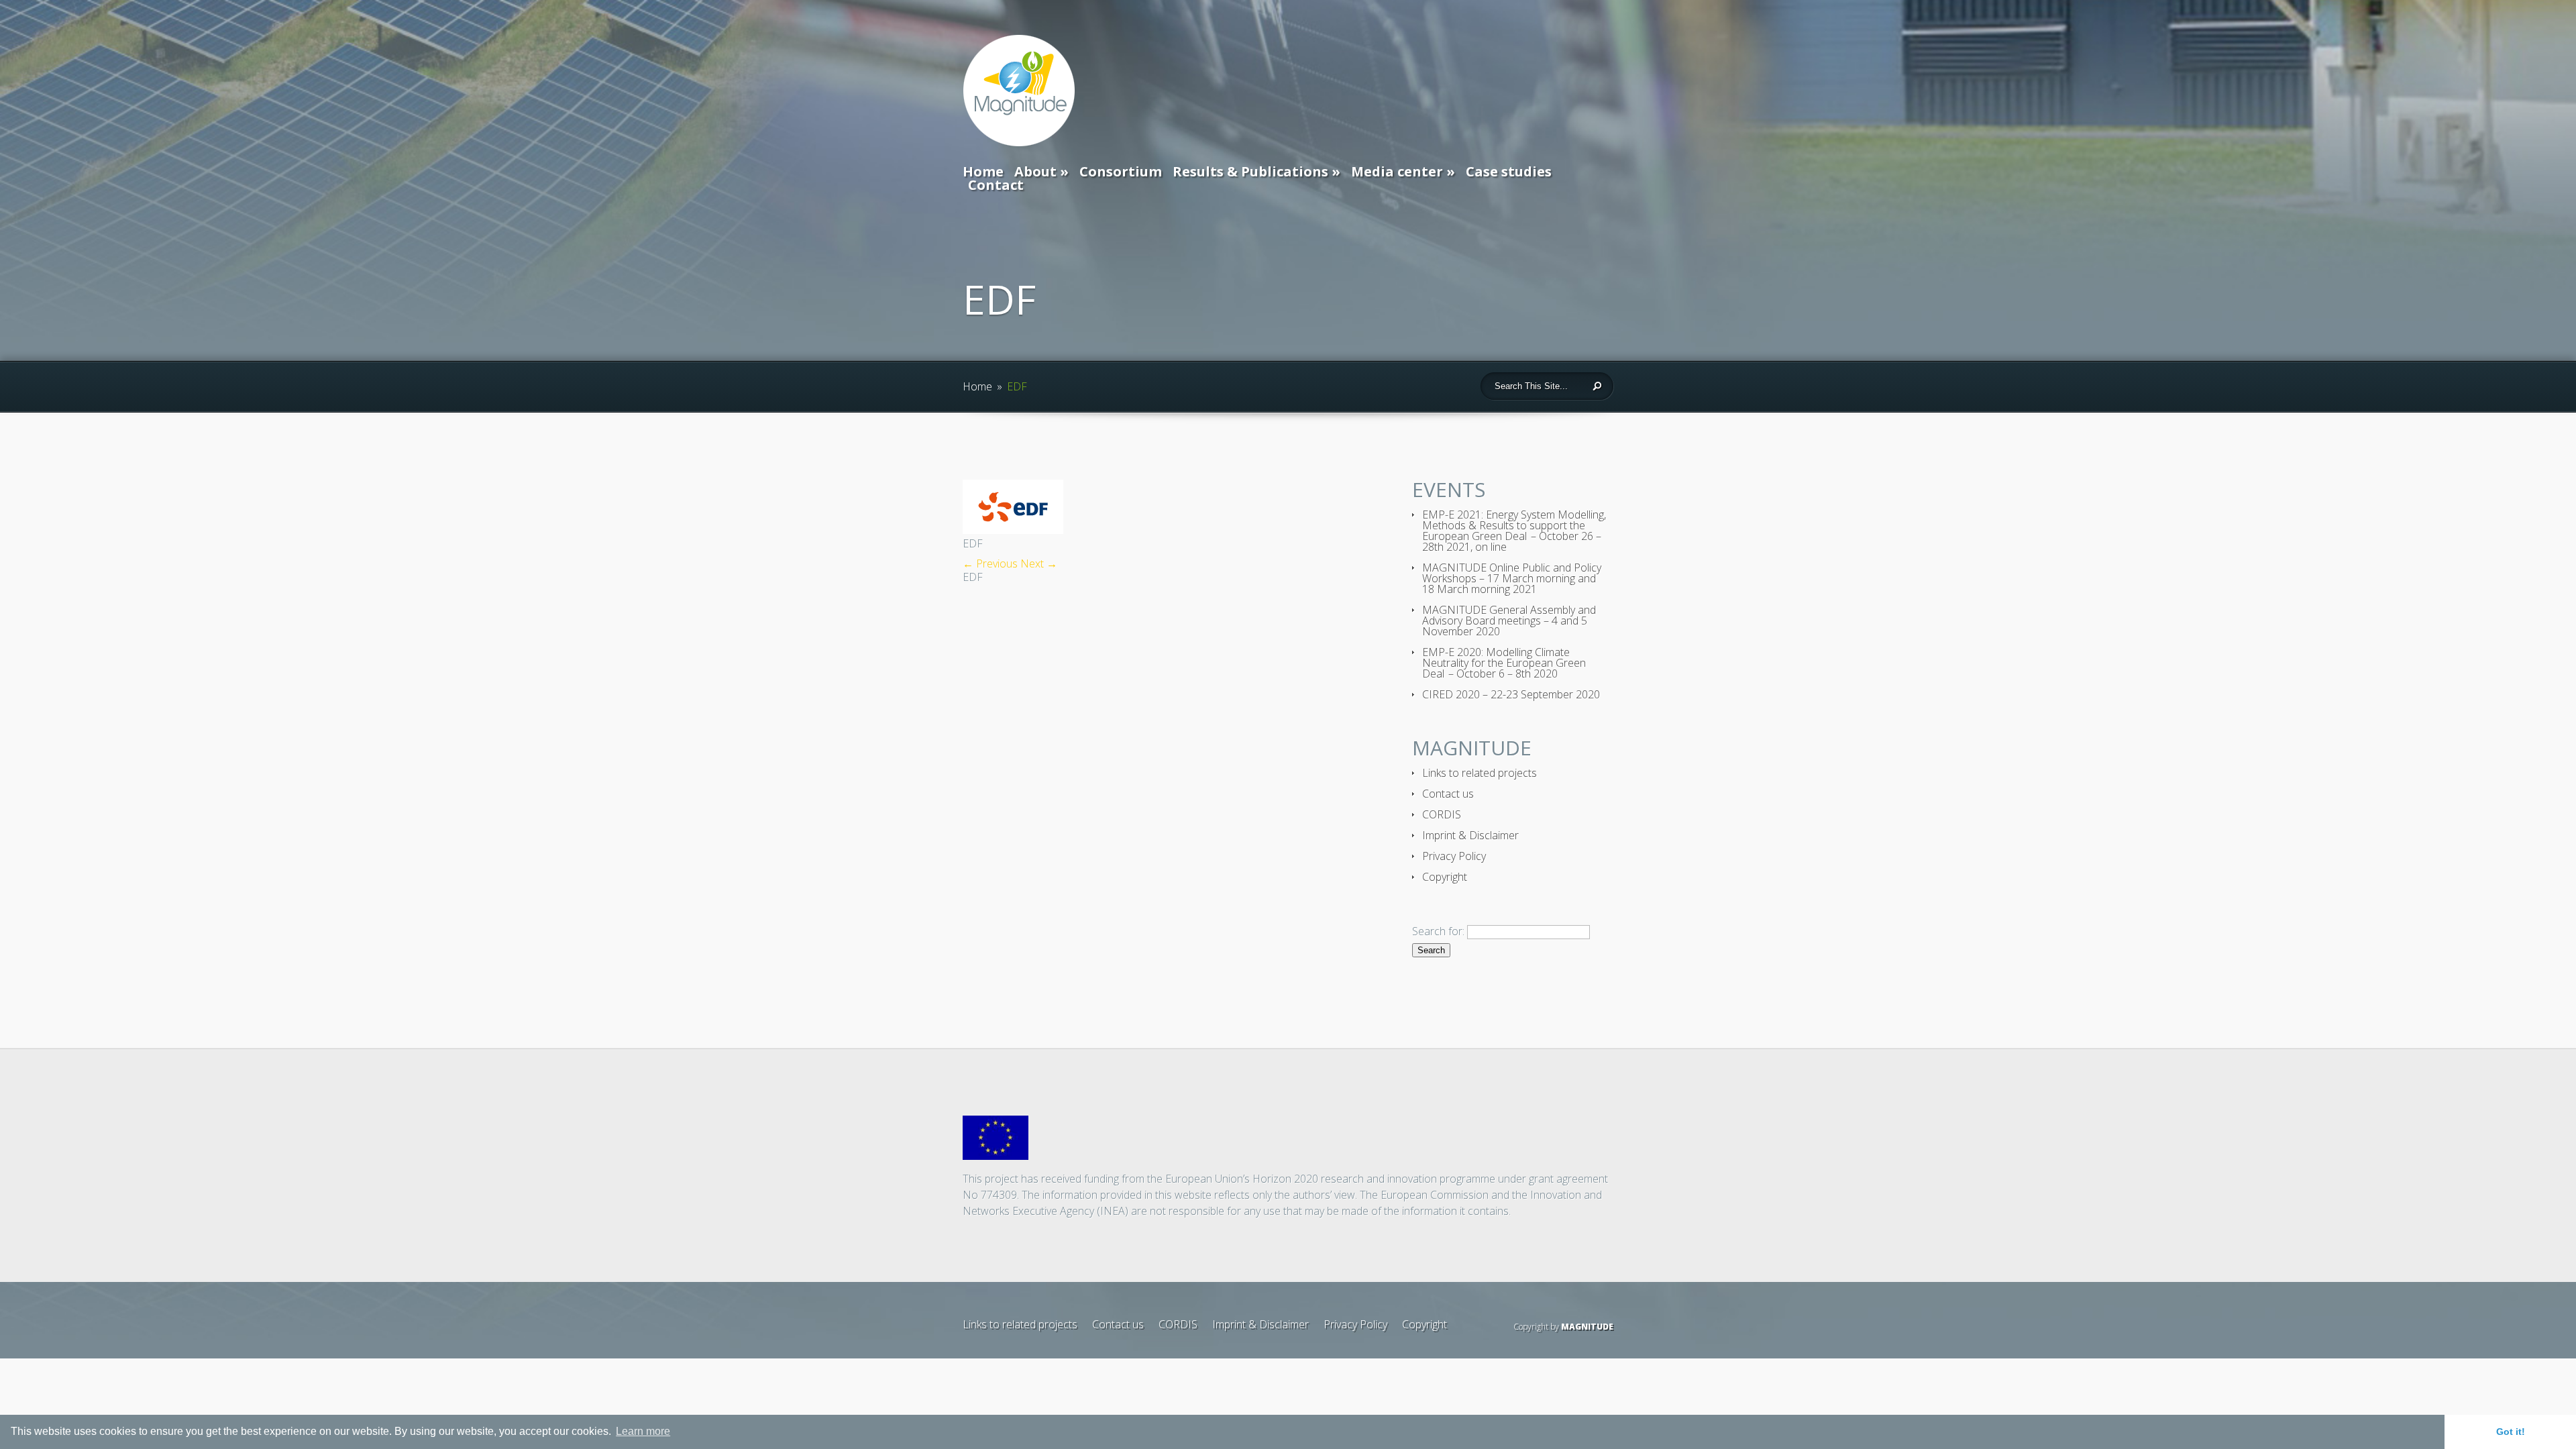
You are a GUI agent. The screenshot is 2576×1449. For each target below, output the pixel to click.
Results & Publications (1250, 171)
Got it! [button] (2511, 1432)
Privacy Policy (1454, 856)
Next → (1039, 563)
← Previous (990, 563)
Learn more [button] (643, 1431)
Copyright (1445, 877)
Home (983, 171)
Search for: (1438, 931)
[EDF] (1013, 530)
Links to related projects (1480, 773)
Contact (996, 185)
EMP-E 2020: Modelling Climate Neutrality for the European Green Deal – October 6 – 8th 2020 (1504, 663)
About (1035, 171)
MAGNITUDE (1587, 1327)
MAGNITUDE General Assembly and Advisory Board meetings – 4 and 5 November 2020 (1509, 621)
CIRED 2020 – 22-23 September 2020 (1511, 694)
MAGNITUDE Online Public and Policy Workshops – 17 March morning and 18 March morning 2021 (1512, 578)
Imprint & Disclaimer (1470, 835)
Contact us (1448, 794)
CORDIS (1442, 814)
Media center (1397, 171)
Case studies (1509, 171)
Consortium (1121, 171)
